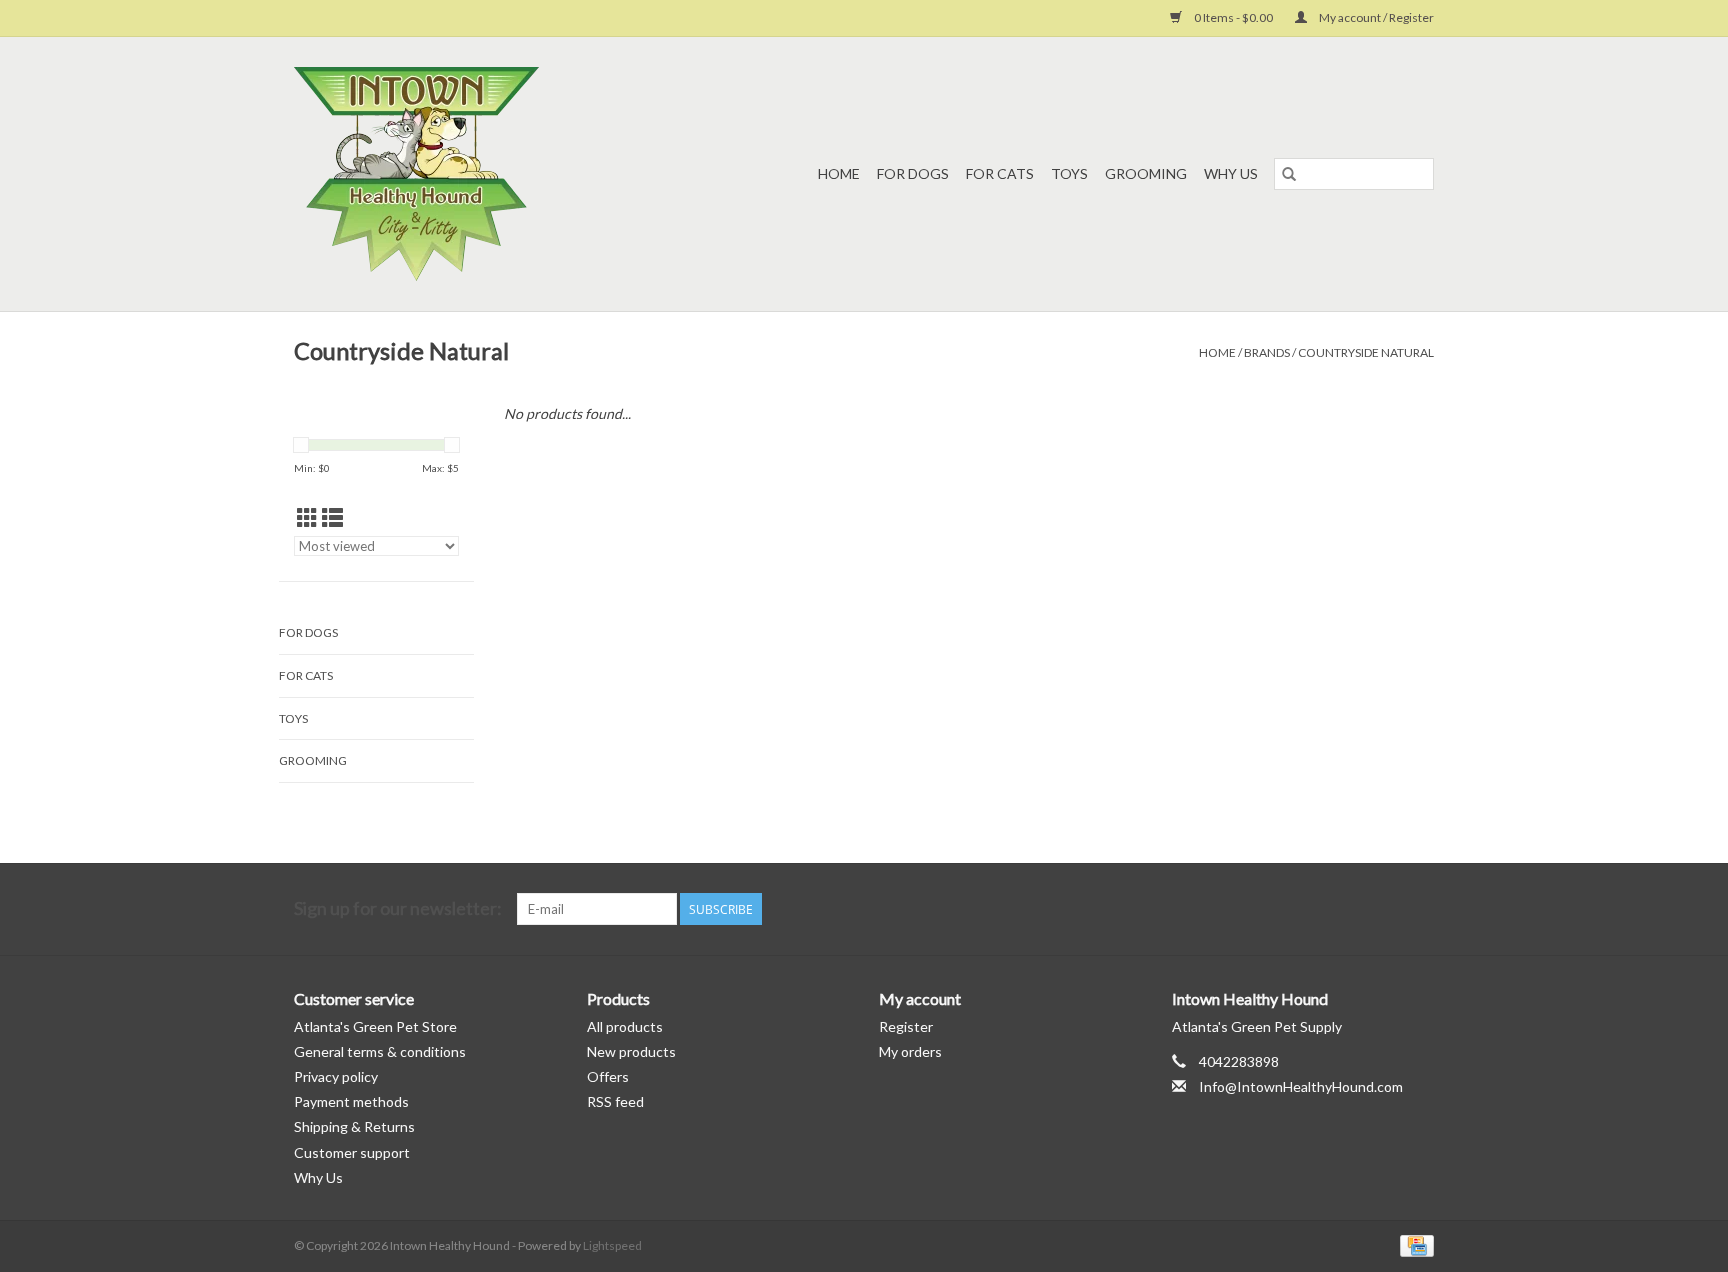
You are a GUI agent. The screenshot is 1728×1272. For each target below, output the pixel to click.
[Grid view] (307, 517)
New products (631, 1051)
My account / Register (1375, 17)
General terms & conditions (380, 1051)
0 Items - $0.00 (1233, 17)
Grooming (1146, 173)
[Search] (1289, 174)
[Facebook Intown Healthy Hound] (1383, 909)
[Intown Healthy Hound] (455, 174)
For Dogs (913, 173)
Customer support (352, 1152)
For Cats (1000, 173)
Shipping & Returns (354, 1126)
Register (906, 1026)
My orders (910, 1051)
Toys (1069, 173)
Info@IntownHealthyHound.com (1301, 1086)
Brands (1267, 352)
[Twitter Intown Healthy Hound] (1418, 909)
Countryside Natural (1366, 352)
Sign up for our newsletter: (398, 908)
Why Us (1231, 173)
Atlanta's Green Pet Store (375, 1026)
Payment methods (351, 1101)
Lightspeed (612, 1245)
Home (839, 173)
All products (625, 1026)
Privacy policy (336, 1076)
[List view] (332, 517)
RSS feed (615, 1101)
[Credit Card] (1413, 1244)
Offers (608, 1076)
